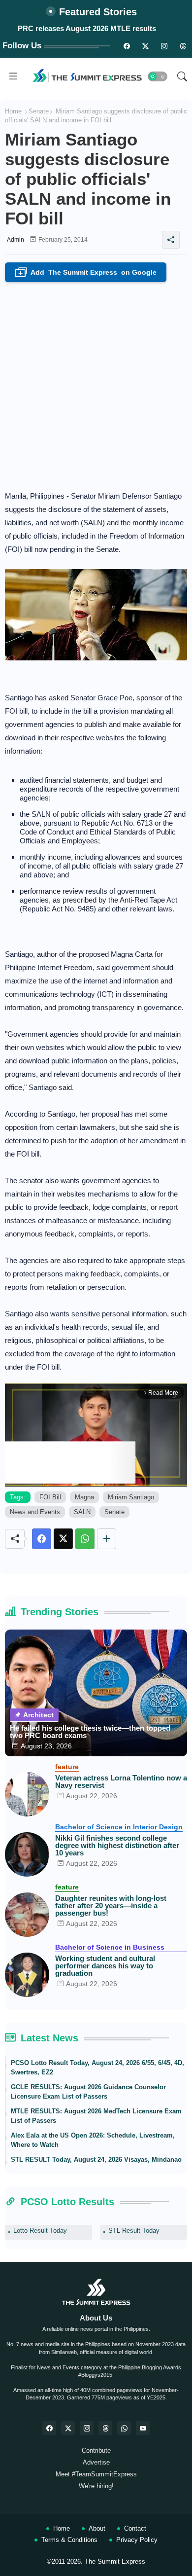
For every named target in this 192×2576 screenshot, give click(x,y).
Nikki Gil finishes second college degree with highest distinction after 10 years (117, 1845)
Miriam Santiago (131, 1497)
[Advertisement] (96, 383)
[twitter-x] (68, 2428)
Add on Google (88, 273)
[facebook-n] (127, 46)
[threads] (183, 46)
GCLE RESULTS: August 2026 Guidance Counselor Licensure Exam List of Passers (88, 2092)
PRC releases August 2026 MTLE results (87, 28)
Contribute (96, 2450)
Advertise (96, 2462)
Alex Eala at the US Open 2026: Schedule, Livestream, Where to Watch (93, 2140)
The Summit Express (115, 2561)
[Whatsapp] (85, 1539)
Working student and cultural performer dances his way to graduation (105, 1966)
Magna (84, 1497)
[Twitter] (63, 1539)
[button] (158, 76)
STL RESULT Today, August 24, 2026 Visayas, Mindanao (96, 2159)
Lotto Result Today (40, 2231)
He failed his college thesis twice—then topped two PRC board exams (90, 1732)
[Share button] (107, 1539)
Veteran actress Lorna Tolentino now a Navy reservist (121, 1781)
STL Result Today (134, 2231)
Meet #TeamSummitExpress (96, 2474)
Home (13, 111)
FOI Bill (50, 1497)
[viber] (124, 2428)
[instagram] (164, 46)
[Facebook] (42, 1539)
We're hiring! (96, 2486)
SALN (82, 1512)
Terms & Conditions (69, 2540)
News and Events (35, 1512)
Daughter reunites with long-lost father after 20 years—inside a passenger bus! (111, 1905)
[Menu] (13, 76)
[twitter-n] (145, 46)
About (97, 2528)
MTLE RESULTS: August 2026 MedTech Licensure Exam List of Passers (96, 2116)
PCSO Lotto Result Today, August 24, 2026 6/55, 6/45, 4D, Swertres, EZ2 (97, 2068)
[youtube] (143, 2428)
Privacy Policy (137, 2540)
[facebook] (49, 2428)
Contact (135, 2528)
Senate (39, 111)
